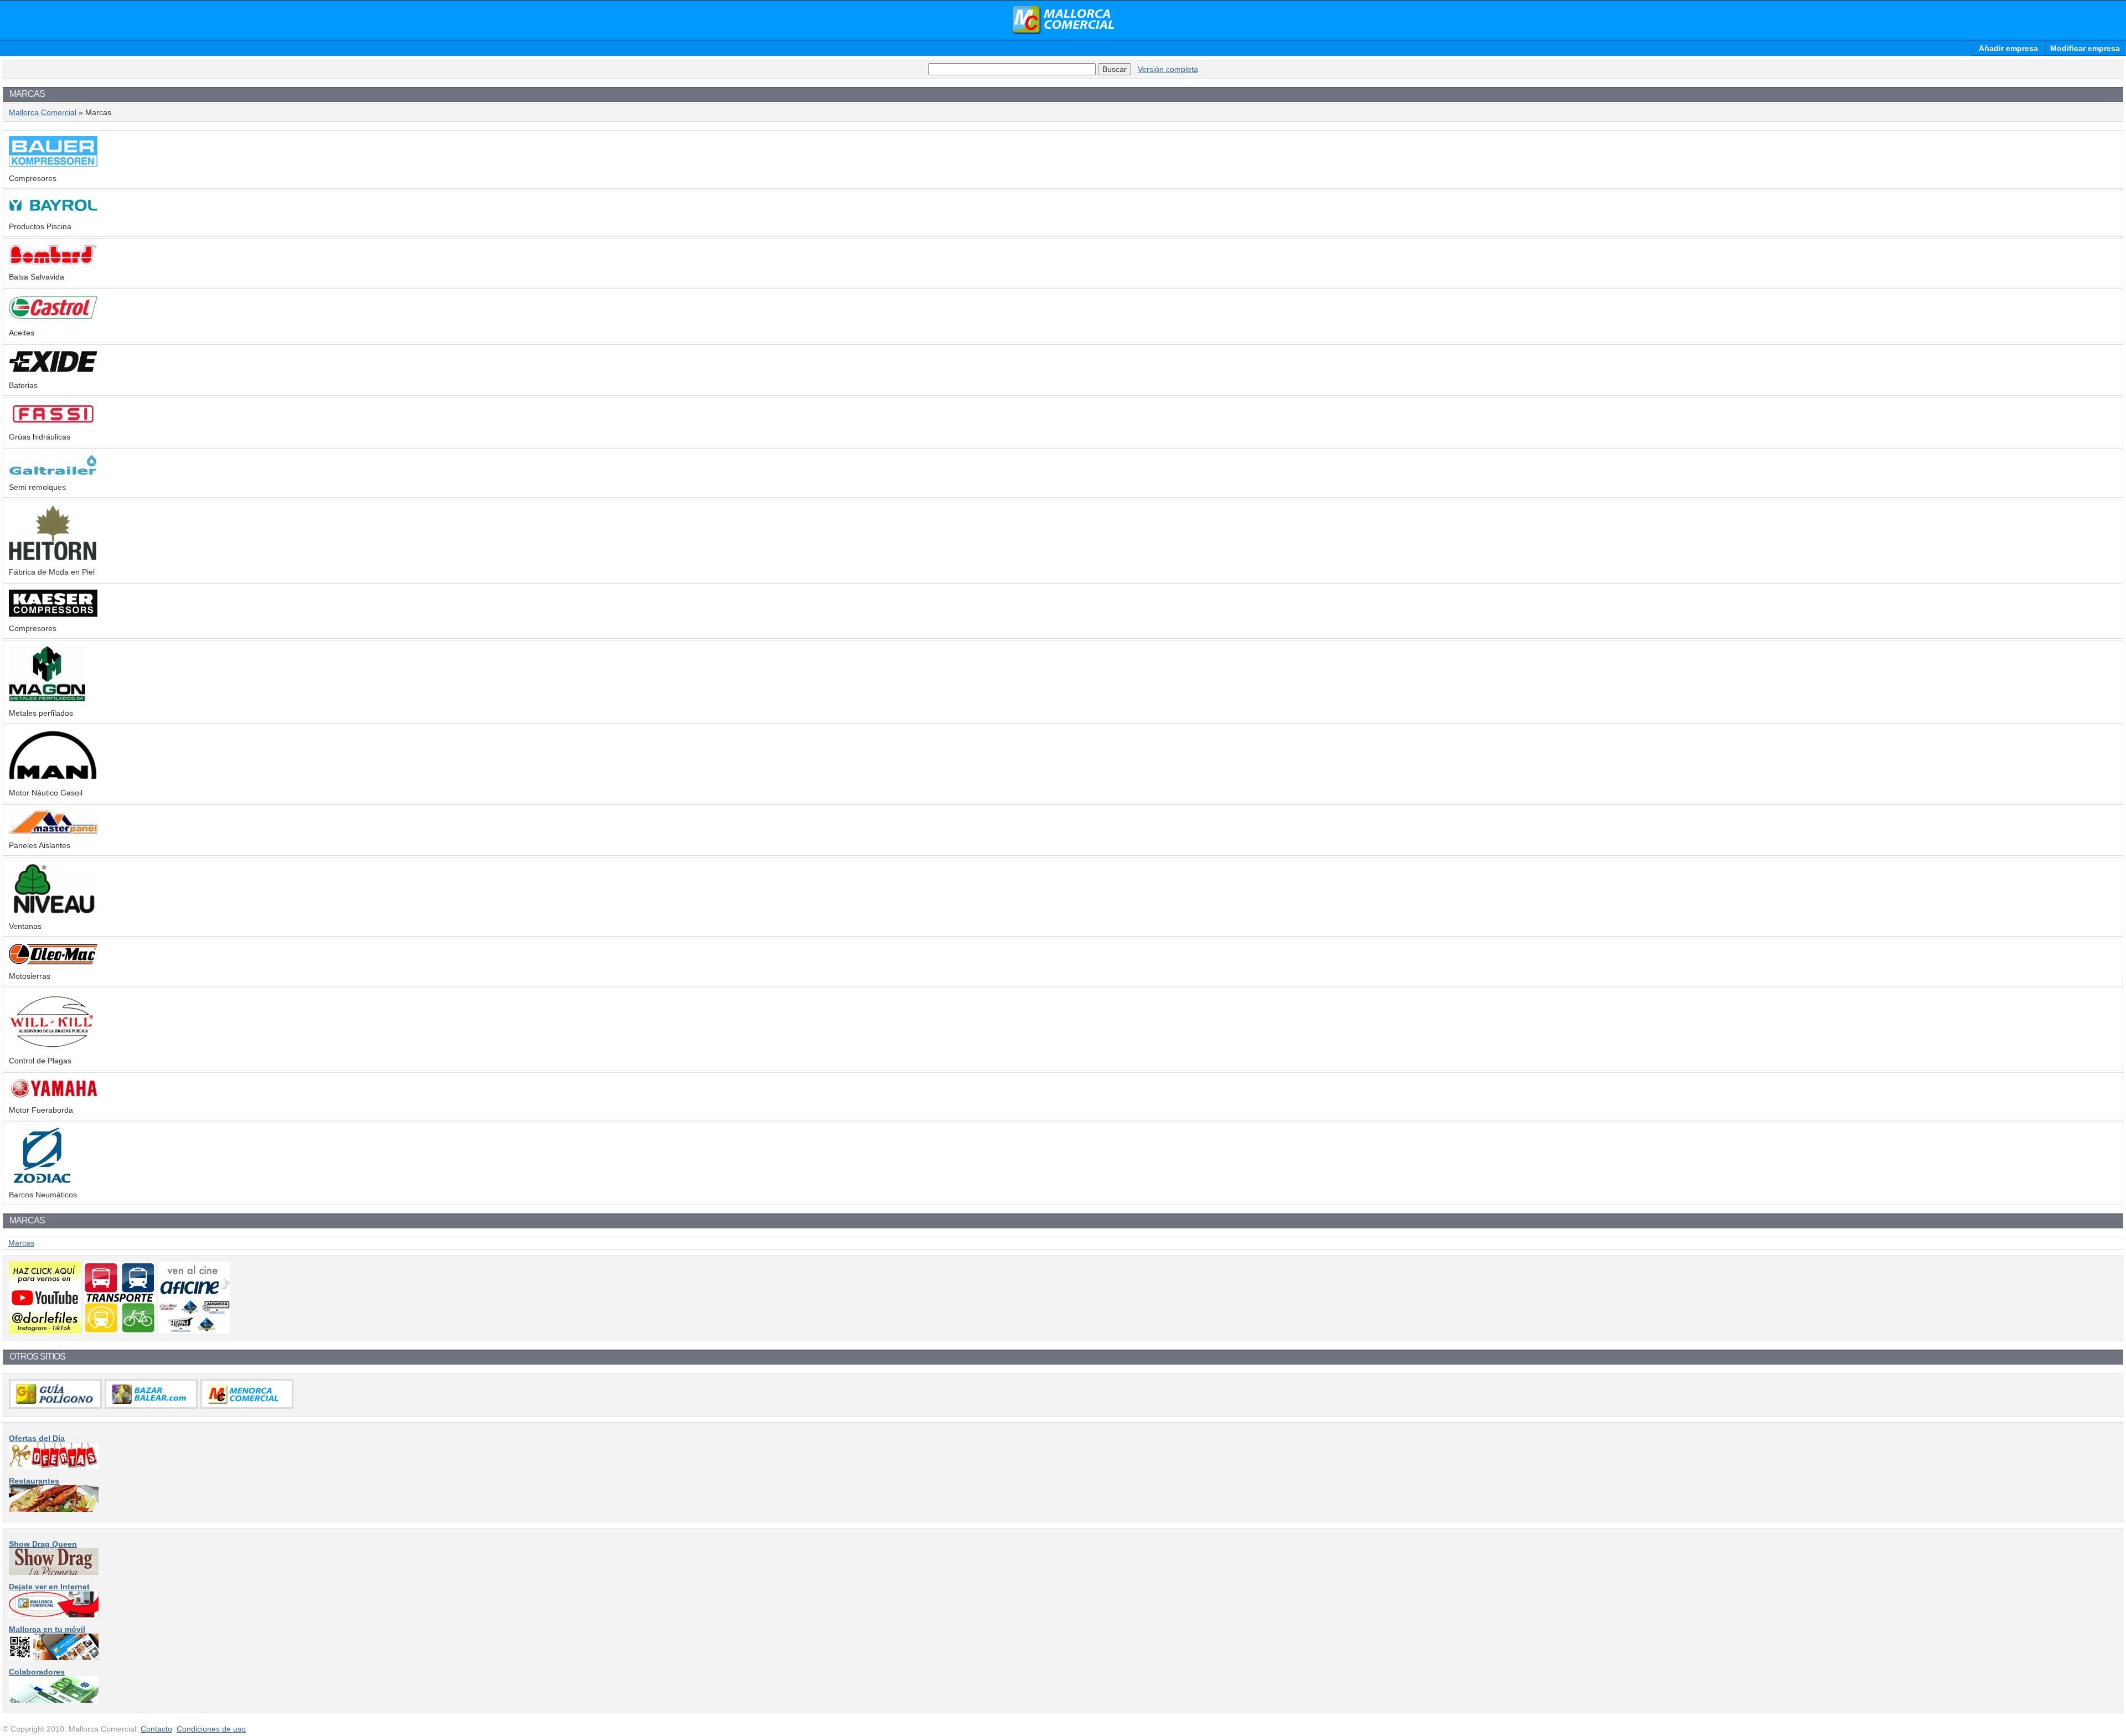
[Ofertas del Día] (54, 1466)
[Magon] (47, 699)
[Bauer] (53, 164)
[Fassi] (53, 422)
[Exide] (53, 371)
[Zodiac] (42, 1180)
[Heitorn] (53, 557)
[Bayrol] (53, 212)
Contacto (156, 1729)
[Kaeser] (53, 614)
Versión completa (1168, 69)
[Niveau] (53, 912)
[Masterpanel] (53, 831)
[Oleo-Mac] (53, 962)
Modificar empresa (2085, 48)
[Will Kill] (51, 1046)
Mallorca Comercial (1063, 20)
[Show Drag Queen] (54, 1572)
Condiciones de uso (211, 1729)
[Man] (53, 778)
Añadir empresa (2008, 48)
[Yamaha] (53, 1096)
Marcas (21, 1243)
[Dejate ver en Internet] (54, 1615)
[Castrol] (53, 318)
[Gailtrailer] (53, 473)
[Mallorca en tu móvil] (54, 1657)
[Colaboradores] (54, 1700)
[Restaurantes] (54, 1509)
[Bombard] (53, 262)
